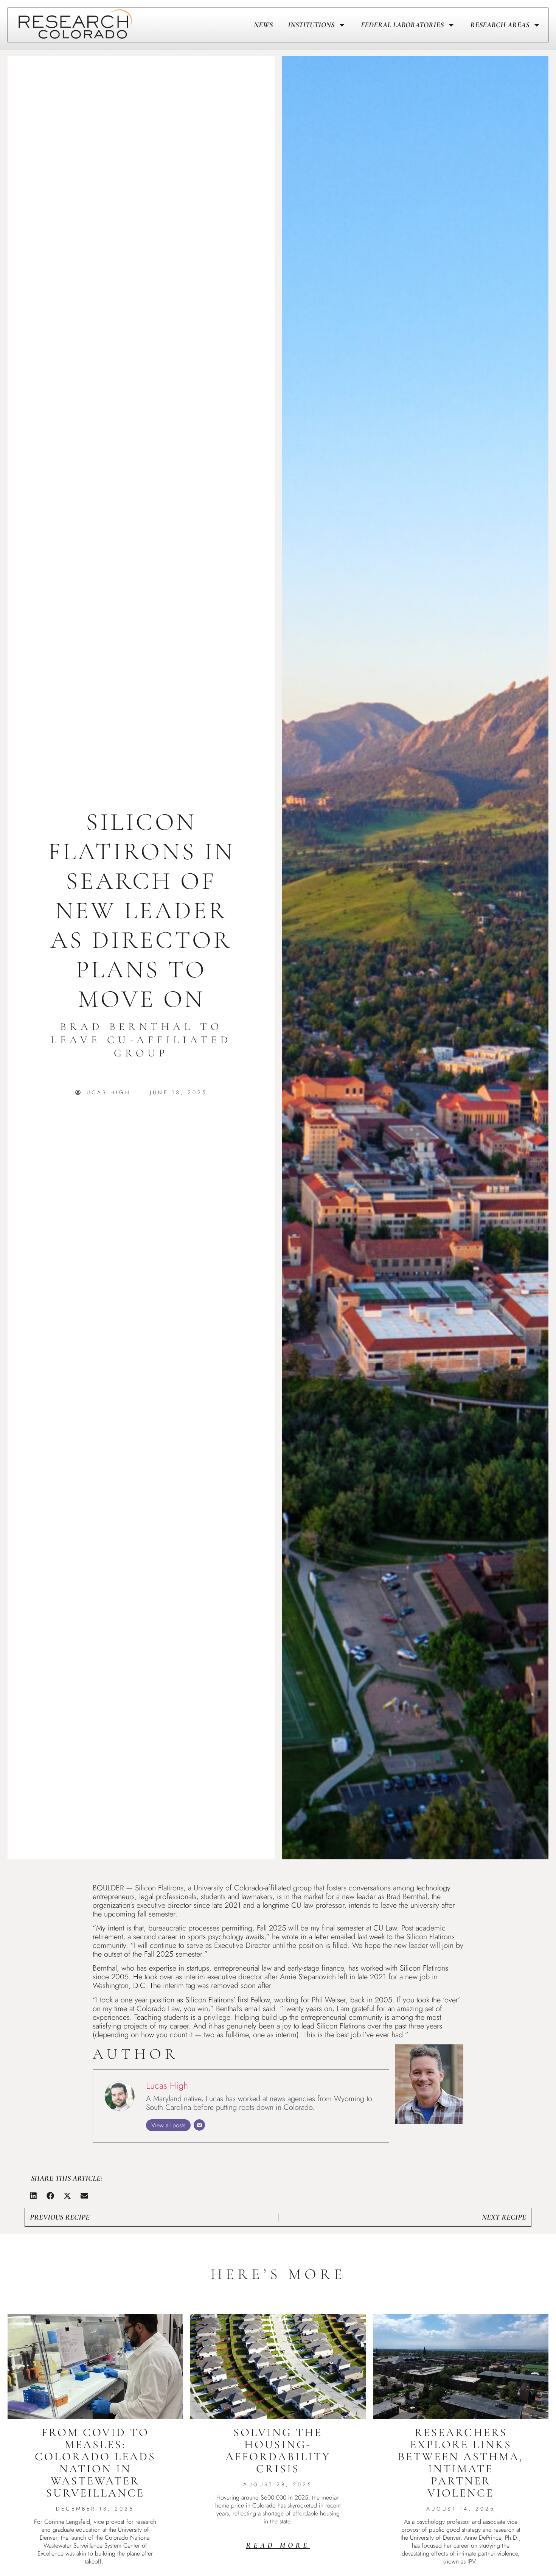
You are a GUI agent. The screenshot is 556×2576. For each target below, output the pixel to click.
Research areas (500, 25)
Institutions (311, 25)
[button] (33, 2196)
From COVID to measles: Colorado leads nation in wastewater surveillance (95, 2463)
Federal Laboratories (402, 25)
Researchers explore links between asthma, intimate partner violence (461, 2463)
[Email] (199, 2125)
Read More (278, 2545)
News (263, 25)
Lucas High (167, 2085)
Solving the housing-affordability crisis (278, 2451)
